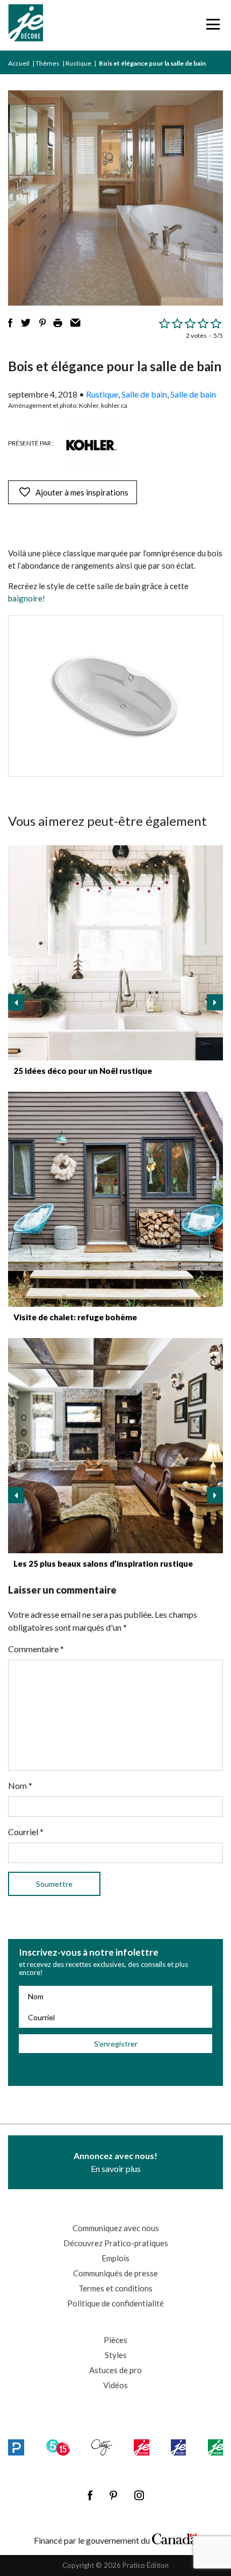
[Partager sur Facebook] (10, 323)
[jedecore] (178, 2447)
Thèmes (48, 63)
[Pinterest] (113, 2495)
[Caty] (102, 2447)
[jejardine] (215, 2447)
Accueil (19, 63)
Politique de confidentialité (115, 2303)
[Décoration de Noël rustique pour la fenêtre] (115, 953)
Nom (20, 1785)
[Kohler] (91, 445)
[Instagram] (139, 2495)
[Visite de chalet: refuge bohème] (115, 1199)
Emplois (115, 2258)
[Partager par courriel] (75, 323)
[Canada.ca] (175, 2538)
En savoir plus (115, 2162)
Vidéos (115, 2385)
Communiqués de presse (115, 2273)
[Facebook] (90, 2495)
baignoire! (27, 598)
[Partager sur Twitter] (26, 323)
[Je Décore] (26, 25)
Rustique (78, 63)
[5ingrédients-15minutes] (58, 2447)
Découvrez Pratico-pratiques (116, 2243)
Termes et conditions (115, 2288)
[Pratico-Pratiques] (16, 2447)
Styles (116, 2355)
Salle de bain (144, 394)
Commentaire (36, 1649)
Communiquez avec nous (116, 2228)
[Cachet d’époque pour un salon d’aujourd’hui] (115, 1446)
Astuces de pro (115, 2370)
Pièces (115, 2340)
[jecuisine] (141, 2447)
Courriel (26, 1832)
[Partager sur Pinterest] (42, 323)
